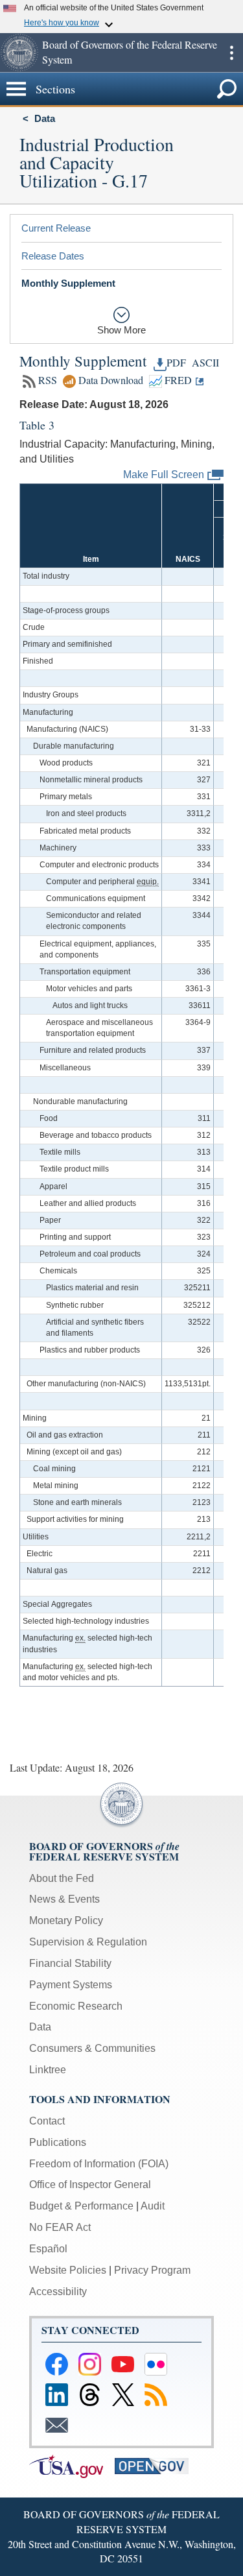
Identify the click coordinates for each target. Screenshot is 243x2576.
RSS (46, 380)
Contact (47, 2121)
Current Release (56, 228)
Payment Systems (71, 1985)
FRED (177, 380)
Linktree (48, 2070)
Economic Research (76, 2006)
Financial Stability (70, 1963)
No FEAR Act (60, 2227)
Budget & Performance (81, 2206)
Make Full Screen (164, 474)
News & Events (64, 1899)
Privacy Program (152, 2270)
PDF (176, 363)
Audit (153, 2206)
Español (48, 2249)
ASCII (204, 363)
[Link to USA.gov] (72, 2465)
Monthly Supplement (68, 283)
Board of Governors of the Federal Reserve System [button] (130, 52)
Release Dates (53, 256)
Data (45, 118)
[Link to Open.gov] (156, 2465)
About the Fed (62, 1878)
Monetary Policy (66, 1920)
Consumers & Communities (92, 2048)
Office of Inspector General (90, 2185)
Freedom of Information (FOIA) (99, 2164)
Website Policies (68, 2270)
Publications (58, 2142)
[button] (19, 53)
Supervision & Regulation (88, 1942)
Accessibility (58, 2292)
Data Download (110, 380)
